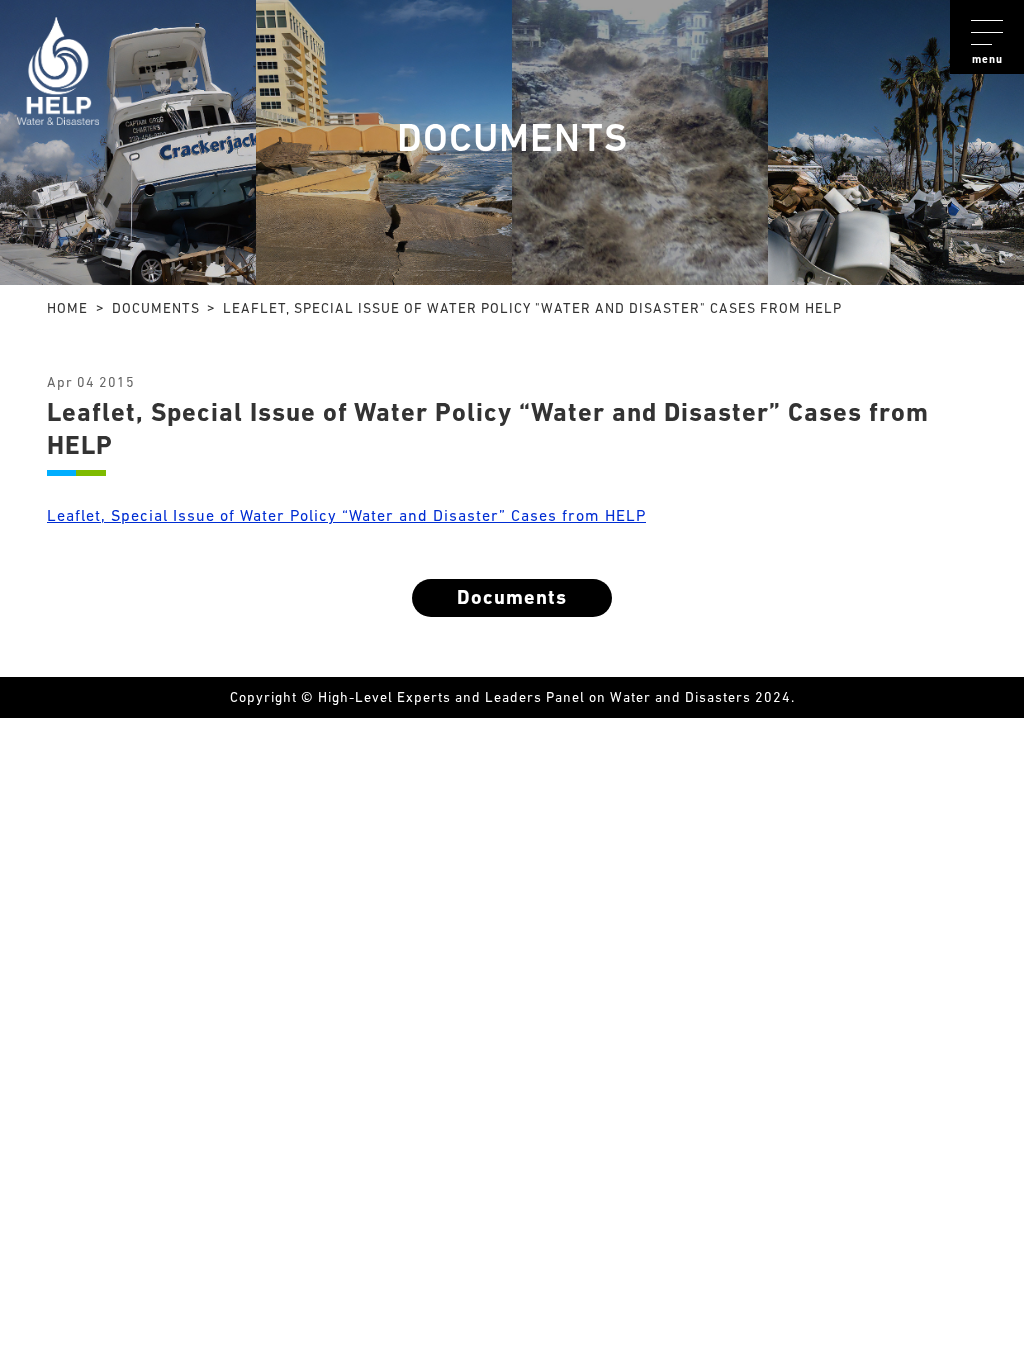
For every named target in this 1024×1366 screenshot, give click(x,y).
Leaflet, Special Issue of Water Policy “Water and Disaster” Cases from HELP (346, 517)
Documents (512, 599)
